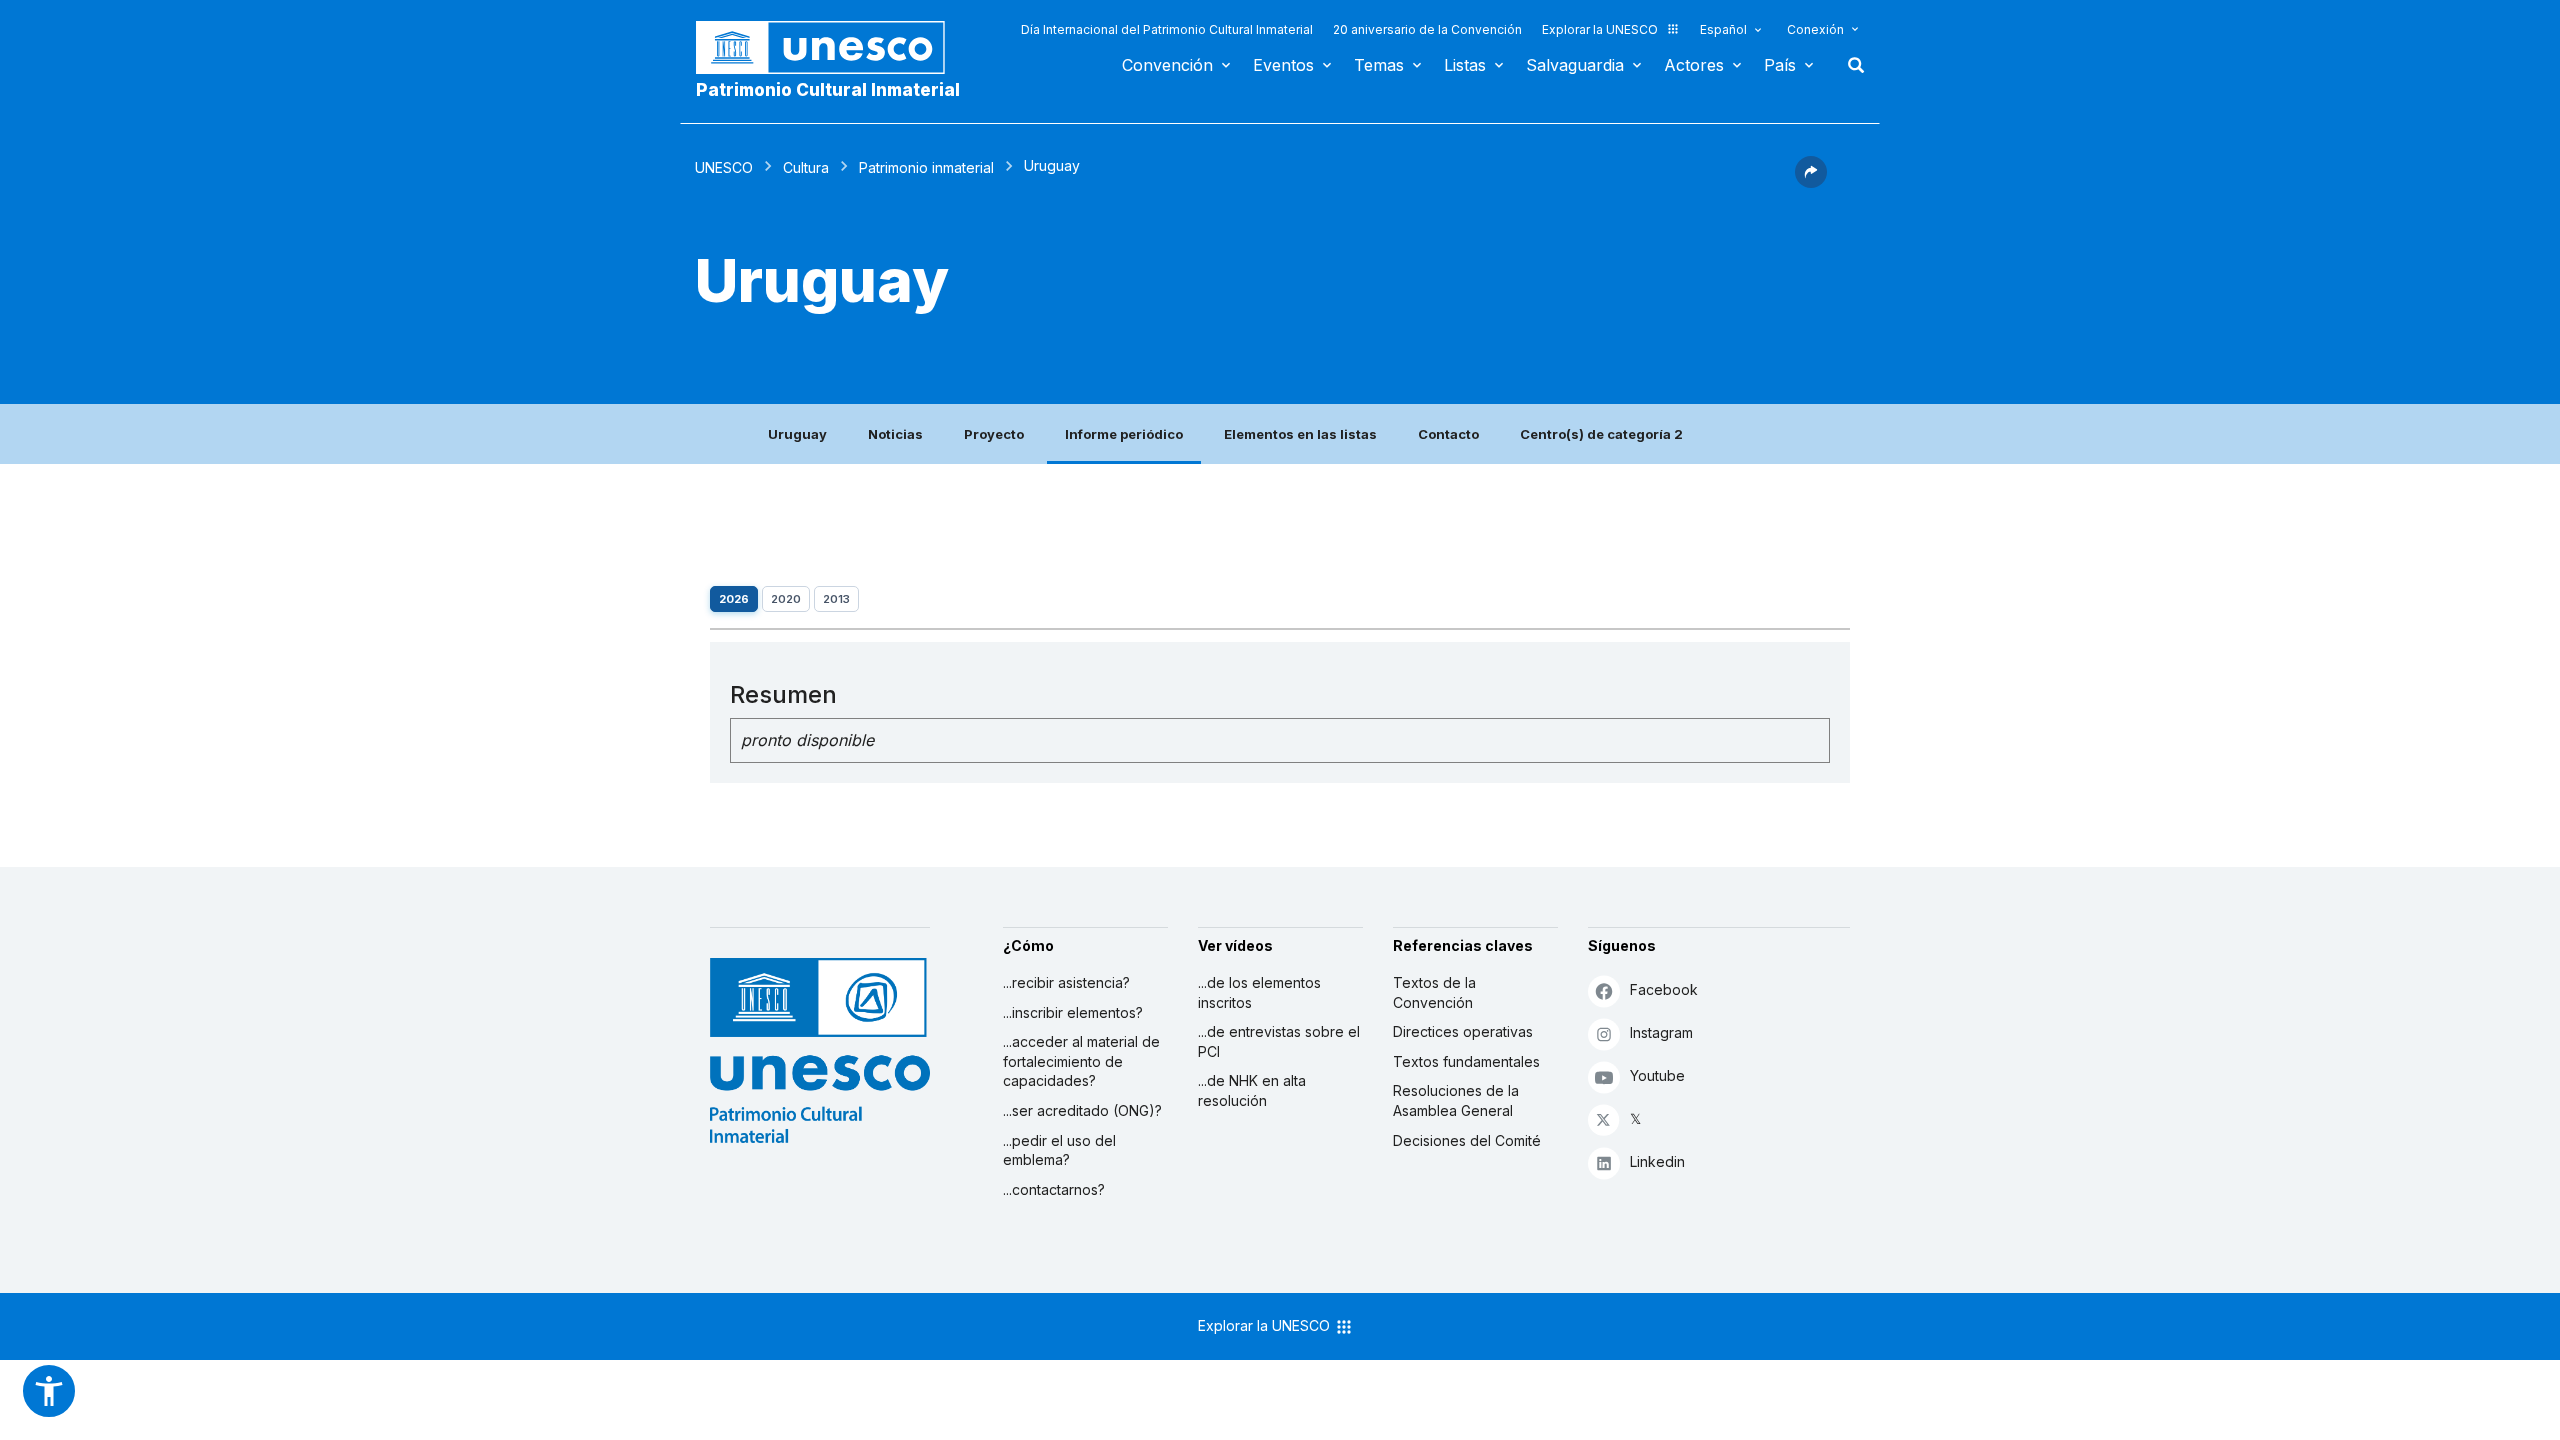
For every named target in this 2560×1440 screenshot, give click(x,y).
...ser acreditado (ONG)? (1082, 1110)
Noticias (895, 434)
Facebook (1664, 989)
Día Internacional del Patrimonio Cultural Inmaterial (1167, 29)
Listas (1465, 65)
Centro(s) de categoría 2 (1601, 434)
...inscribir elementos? (1073, 1012)
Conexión (1815, 29)
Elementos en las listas (1300, 434)
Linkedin (1657, 1161)
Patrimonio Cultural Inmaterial (828, 90)
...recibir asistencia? (1066, 982)
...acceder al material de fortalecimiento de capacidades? (1081, 1061)
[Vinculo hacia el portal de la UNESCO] (831, 47)
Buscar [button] (1850, 65)
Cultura (806, 167)
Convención (1167, 65)
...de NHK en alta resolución (1252, 1090)
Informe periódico (1124, 434)
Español (1723, 29)
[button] (1811, 182)
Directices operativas (1463, 1031)
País (1780, 65)
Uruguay (797, 434)
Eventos (1283, 65)
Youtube (1657, 1075)
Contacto (1448, 434)
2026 (734, 599)
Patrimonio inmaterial (926, 167)
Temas (1379, 65)
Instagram (1661, 1032)
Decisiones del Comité (1467, 1140)
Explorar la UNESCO (1600, 29)
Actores (1694, 65)
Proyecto (994, 434)
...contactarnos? (1054, 1189)
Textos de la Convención (1434, 992)
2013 (836, 599)
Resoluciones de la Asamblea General (1456, 1100)
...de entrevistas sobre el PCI (1279, 1041)
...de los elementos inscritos (1259, 992)
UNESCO (724, 167)
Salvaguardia (1575, 65)
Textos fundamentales (1466, 1061)
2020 (786, 599)
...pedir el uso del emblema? (1059, 1150)
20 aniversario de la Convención (1427, 29)
